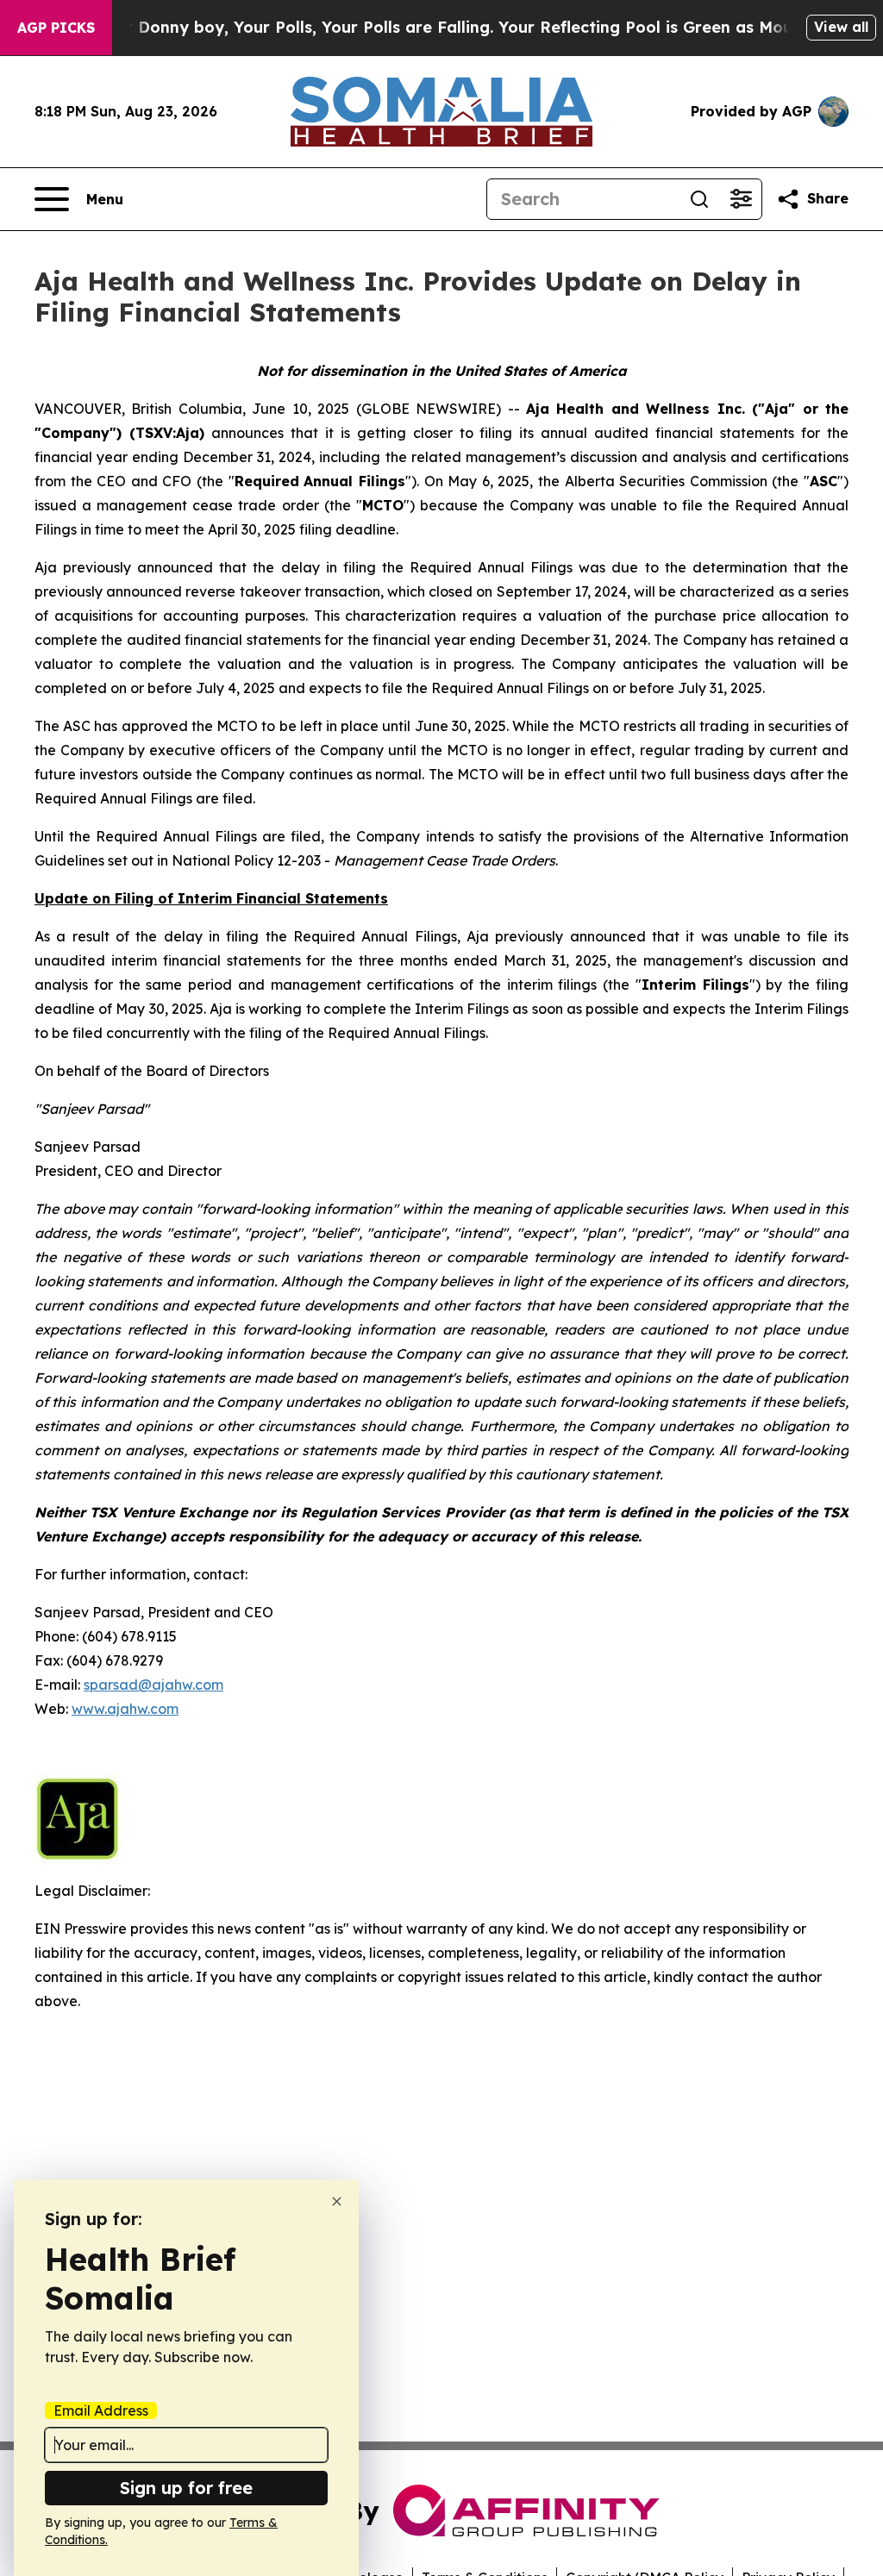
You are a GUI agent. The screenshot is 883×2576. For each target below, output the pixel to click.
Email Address (101, 2410)
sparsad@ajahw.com (153, 1685)
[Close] (337, 2201)
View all (841, 27)
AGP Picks (56, 28)
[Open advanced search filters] (741, 199)
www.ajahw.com (125, 1709)
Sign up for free (186, 2488)
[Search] (699, 199)
